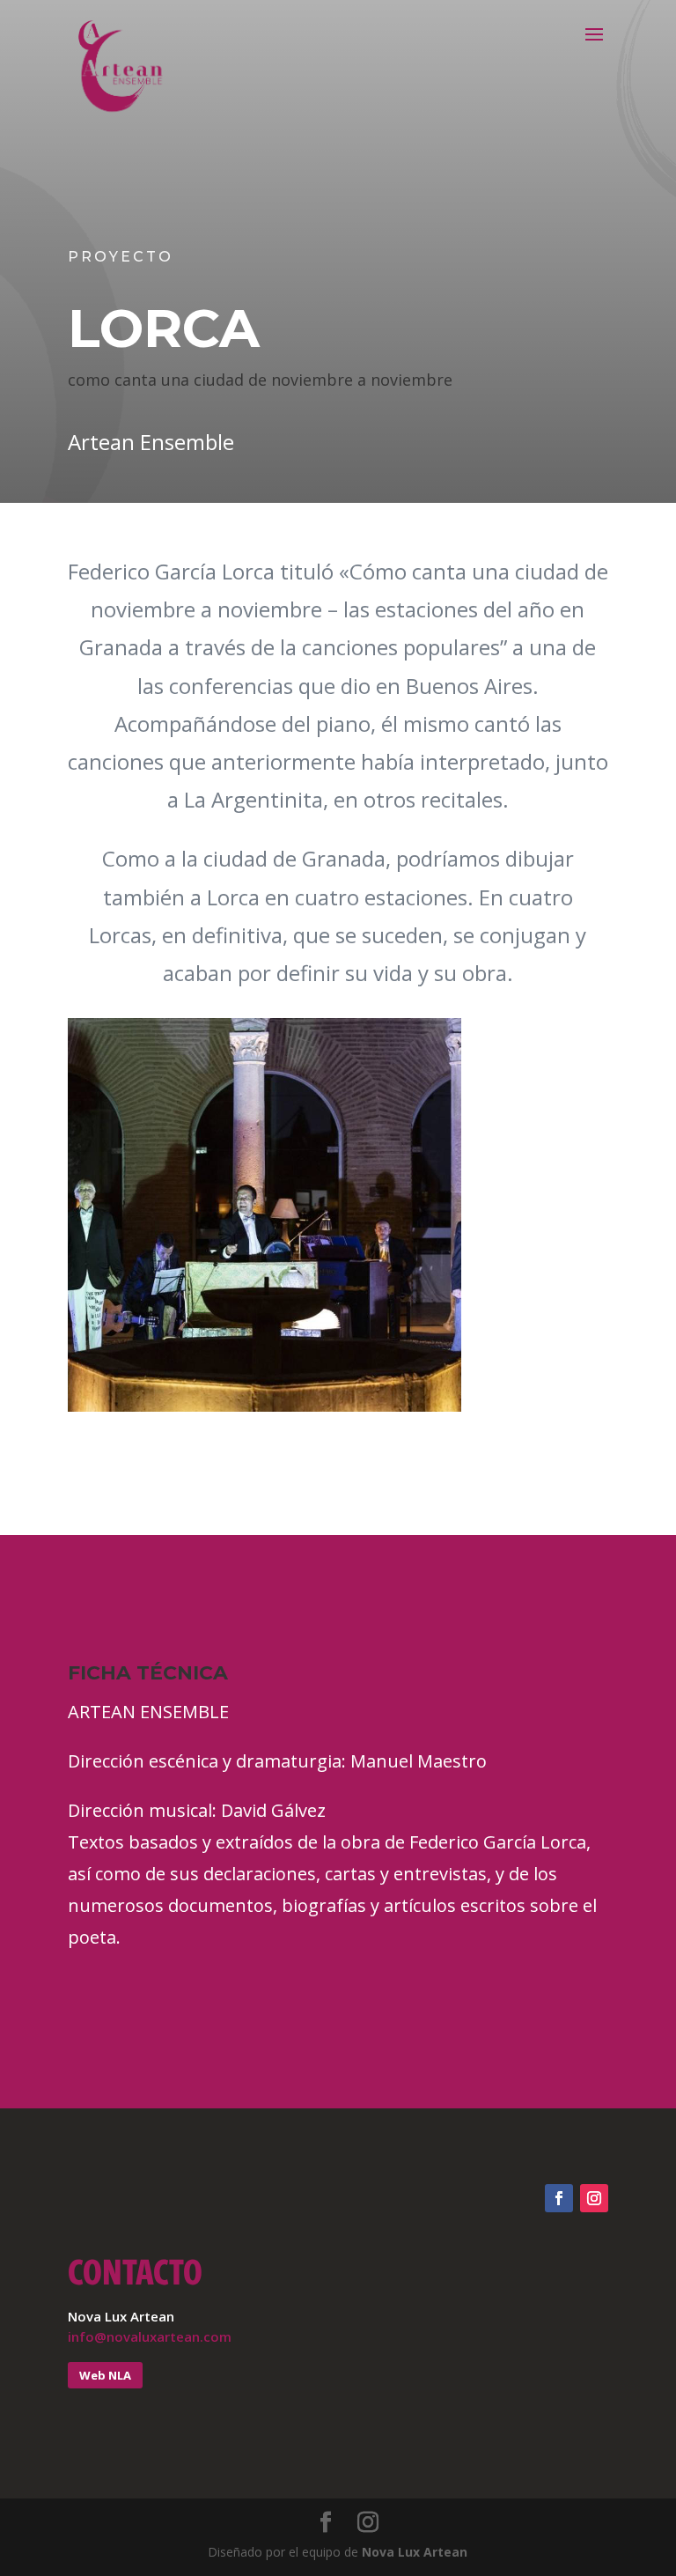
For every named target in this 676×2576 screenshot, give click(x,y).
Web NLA (105, 2375)
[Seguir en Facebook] (559, 2198)
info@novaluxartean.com (150, 2336)
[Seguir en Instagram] (594, 2198)
